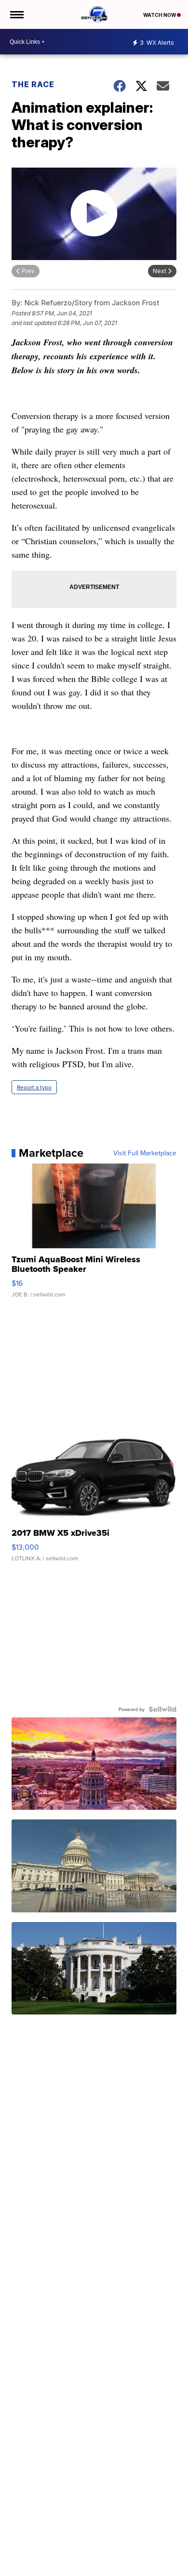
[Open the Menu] (16, 14)
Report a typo (34, 1087)
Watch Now (160, 15)
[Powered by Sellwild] (162, 1709)
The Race (34, 84)
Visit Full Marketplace (145, 1153)
